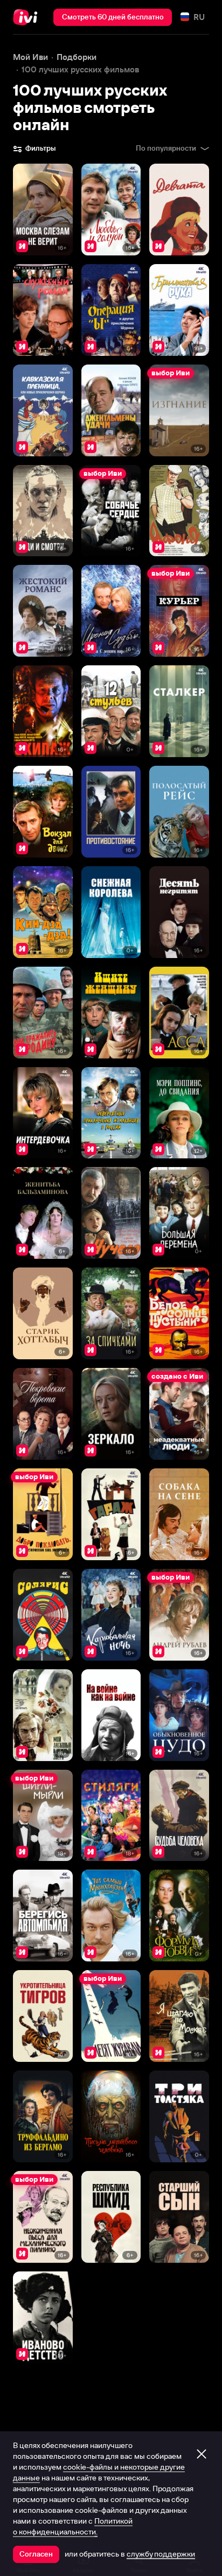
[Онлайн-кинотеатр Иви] (28, 17)
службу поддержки (161, 2554)
